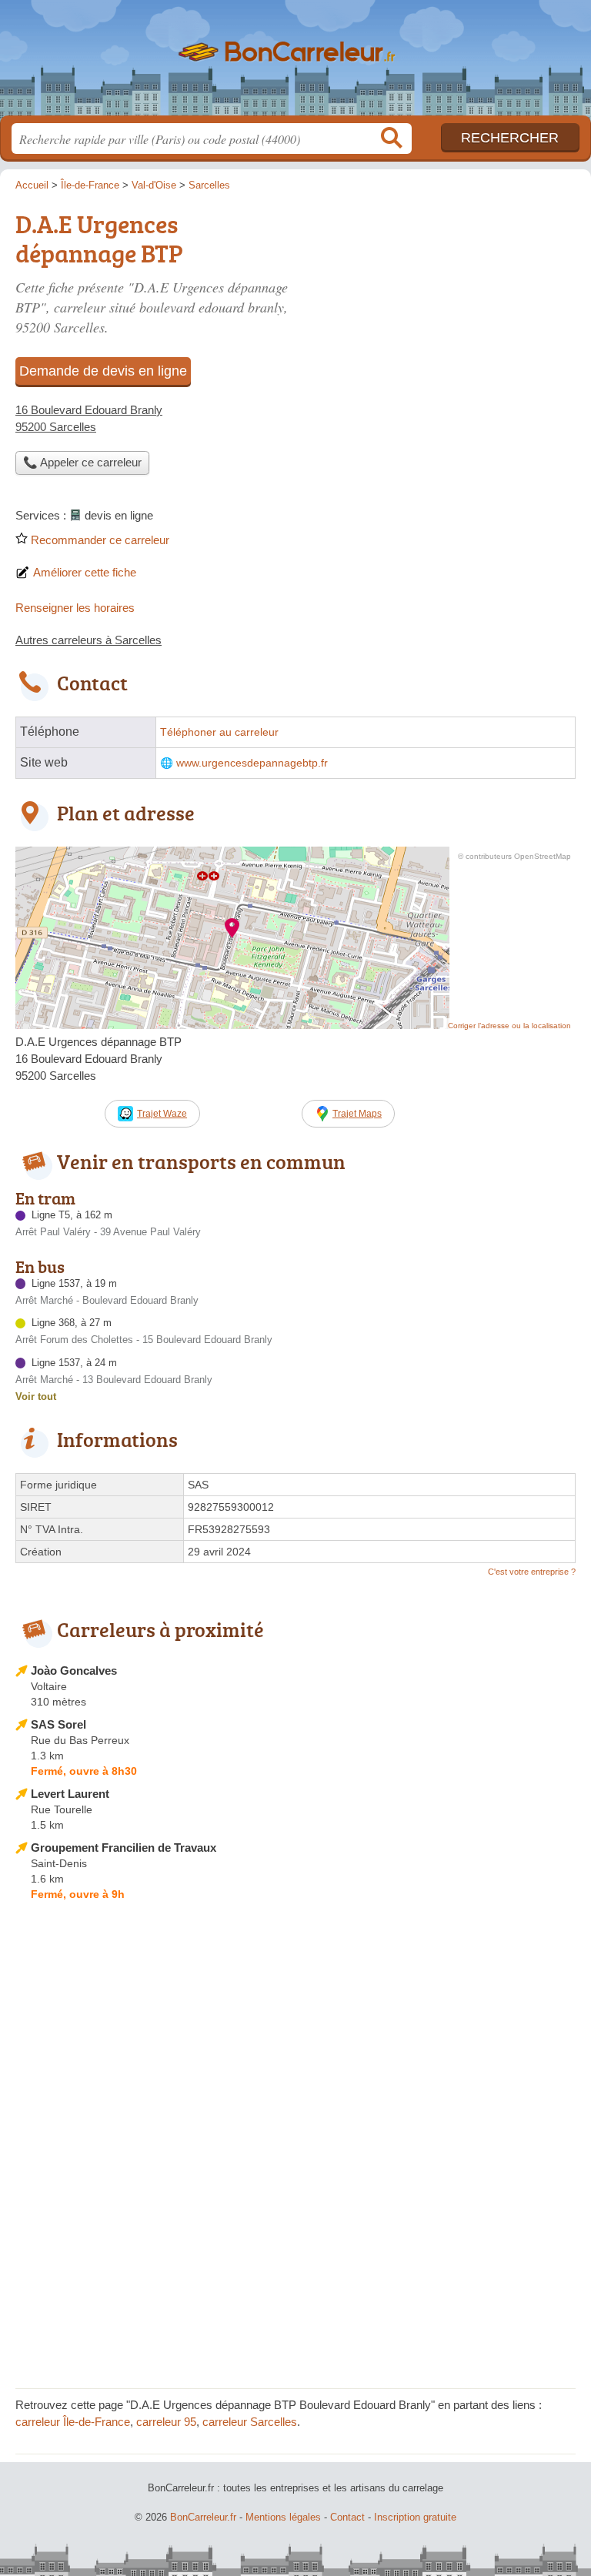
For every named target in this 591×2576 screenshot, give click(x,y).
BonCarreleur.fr (295, 63)
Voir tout (36, 1397)
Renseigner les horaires (75, 608)
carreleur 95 (166, 2422)
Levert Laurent (70, 1794)
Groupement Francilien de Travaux (124, 1848)
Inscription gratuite (415, 2517)
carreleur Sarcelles (250, 2422)
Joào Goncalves (74, 1671)
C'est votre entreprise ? (532, 1572)
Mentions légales (283, 2517)
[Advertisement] (295, 2265)
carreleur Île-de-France (73, 2422)
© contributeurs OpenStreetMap (514, 856)
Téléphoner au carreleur (219, 732)
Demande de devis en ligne (103, 371)
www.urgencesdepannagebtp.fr (252, 763)
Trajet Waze (162, 1114)
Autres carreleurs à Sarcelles (88, 640)
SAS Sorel (58, 1724)
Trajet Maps (357, 1114)
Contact (347, 2517)
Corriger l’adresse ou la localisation (509, 1026)
